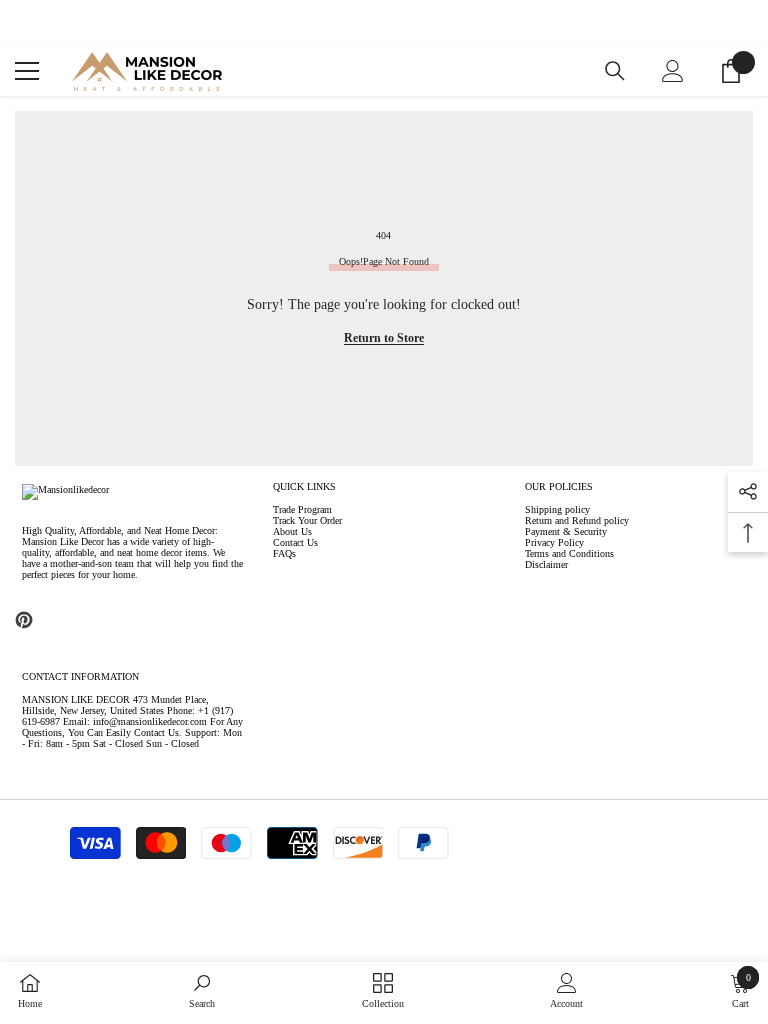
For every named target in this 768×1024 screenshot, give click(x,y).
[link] (202, 991)
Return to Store (384, 338)
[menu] (27, 71)
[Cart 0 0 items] (731, 71)
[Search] (615, 71)
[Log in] (673, 71)
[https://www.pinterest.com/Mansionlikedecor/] (24, 620)
